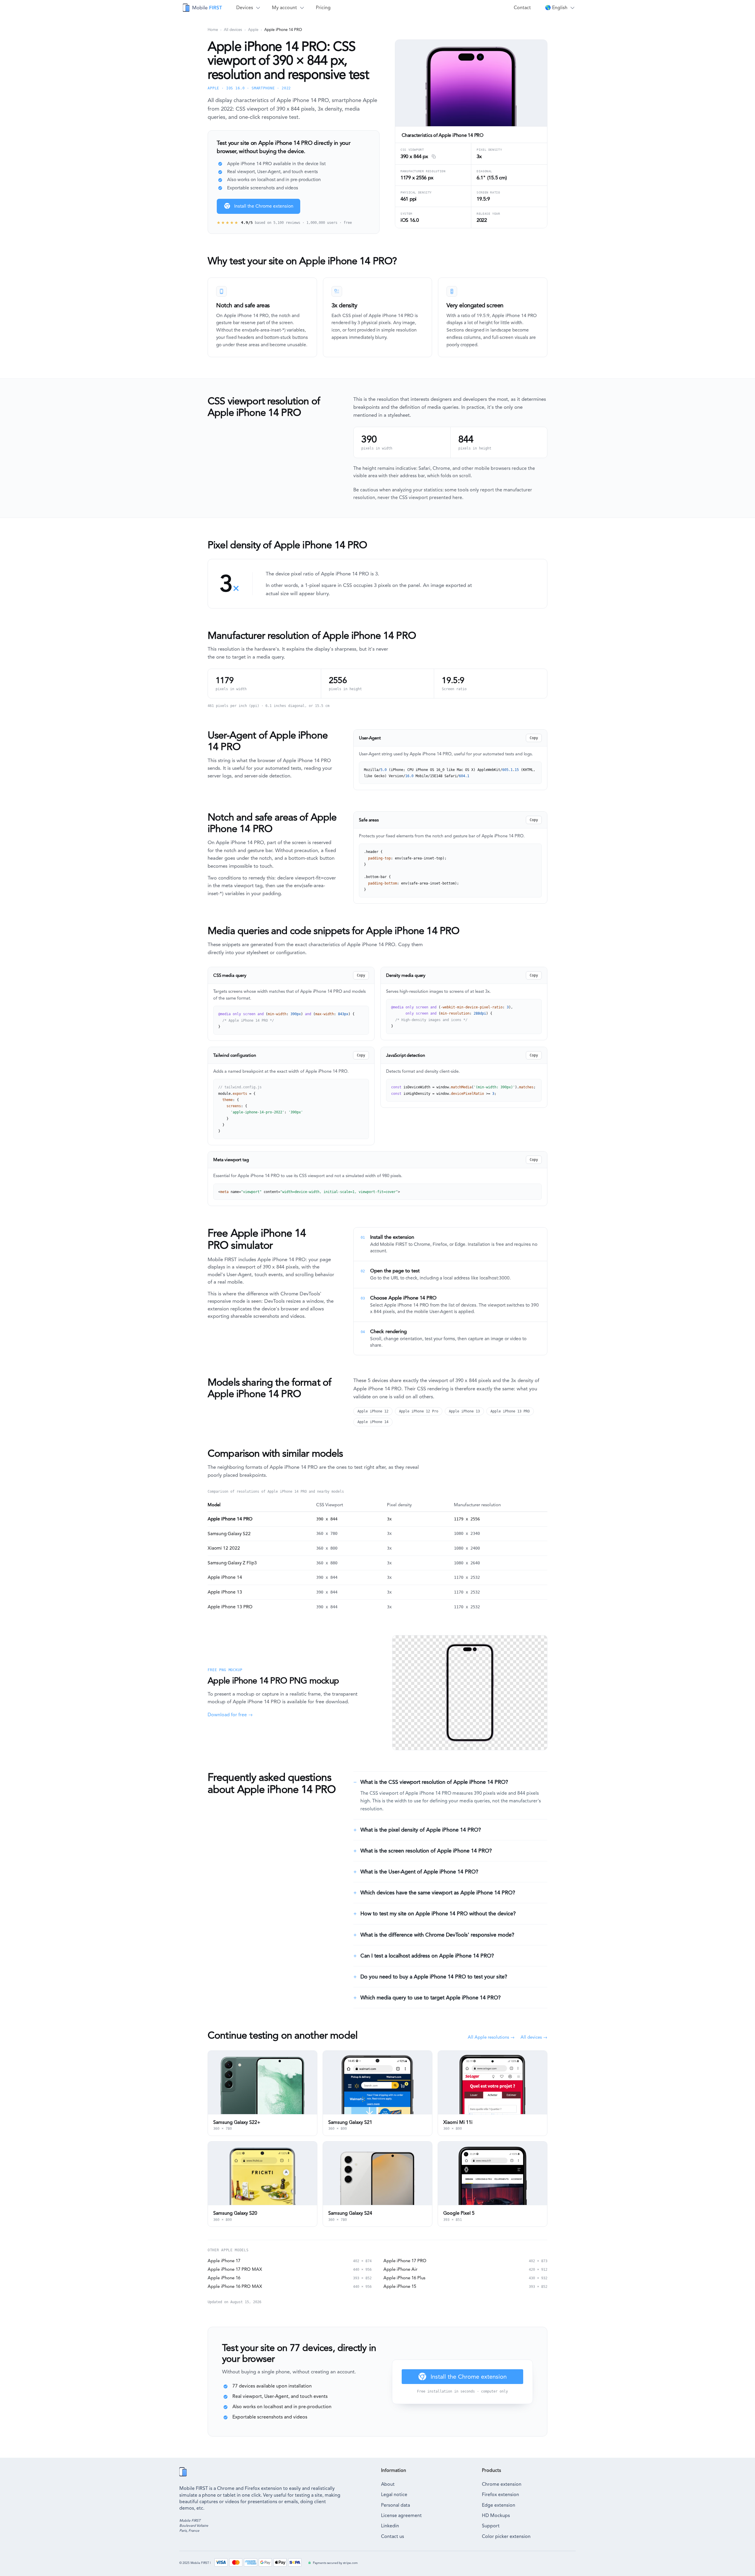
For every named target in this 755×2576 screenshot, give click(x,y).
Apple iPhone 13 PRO (510, 1411)
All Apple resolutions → (491, 2037)
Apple (253, 30)
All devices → (534, 2037)
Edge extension (499, 2505)
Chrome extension (502, 2484)
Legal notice (394, 2494)
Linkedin (390, 2526)
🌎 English (556, 8)
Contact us (393, 2536)
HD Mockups (496, 2515)
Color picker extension (506, 2536)
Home (213, 30)
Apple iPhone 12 (373, 1411)
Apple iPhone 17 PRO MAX (235, 2269)
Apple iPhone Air (400, 2269)
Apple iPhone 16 (224, 2278)
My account (284, 8)
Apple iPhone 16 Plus (404, 2278)
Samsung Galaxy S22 (229, 1534)
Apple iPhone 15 (400, 2286)
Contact (522, 8)
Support (491, 2526)
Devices (245, 8)
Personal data (395, 2505)
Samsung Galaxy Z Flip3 (232, 1563)
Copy (534, 738)
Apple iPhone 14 (373, 1422)
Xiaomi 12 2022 (224, 1548)
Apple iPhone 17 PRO (405, 2261)
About (388, 2484)
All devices (233, 30)
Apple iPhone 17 (224, 2261)
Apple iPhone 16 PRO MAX (235, 2286)
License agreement (401, 2515)
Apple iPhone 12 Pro (419, 1411)
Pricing (323, 8)
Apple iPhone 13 (464, 1411)
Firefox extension (500, 2494)
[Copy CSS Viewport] (433, 157)
